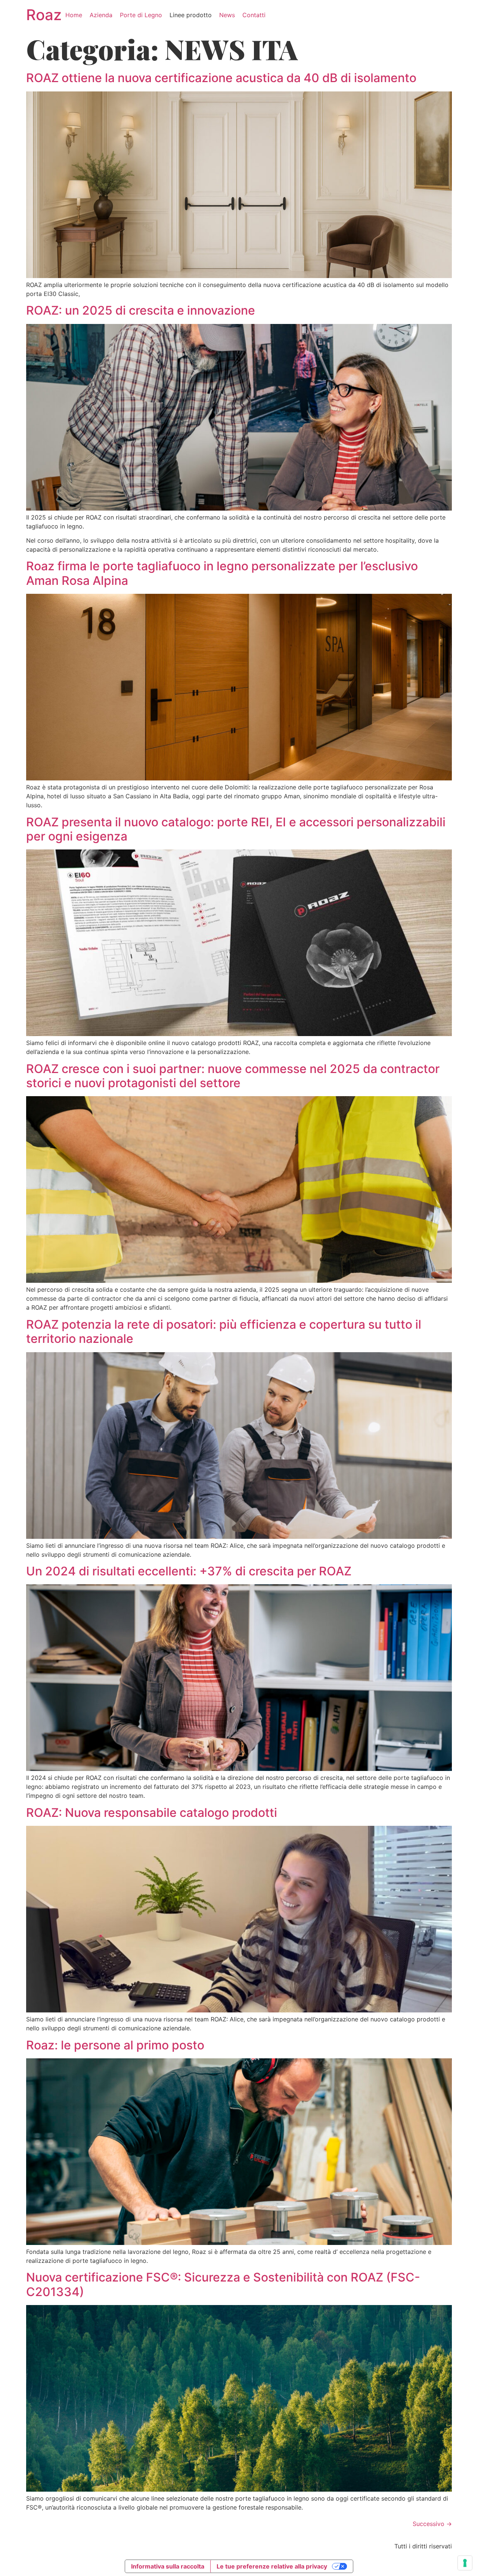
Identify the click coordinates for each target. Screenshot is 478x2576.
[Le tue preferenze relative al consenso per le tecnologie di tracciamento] (465, 2563)
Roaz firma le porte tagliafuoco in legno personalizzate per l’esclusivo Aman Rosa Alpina (222, 573)
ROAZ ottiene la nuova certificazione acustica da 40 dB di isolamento (221, 78)
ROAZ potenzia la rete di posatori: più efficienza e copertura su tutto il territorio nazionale (224, 1331)
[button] (141, 15)
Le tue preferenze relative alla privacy (272, 2566)
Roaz (44, 15)
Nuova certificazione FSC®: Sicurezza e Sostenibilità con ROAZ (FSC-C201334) (223, 2284)
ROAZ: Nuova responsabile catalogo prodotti (152, 1813)
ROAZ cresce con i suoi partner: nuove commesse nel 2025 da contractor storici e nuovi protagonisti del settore (233, 1076)
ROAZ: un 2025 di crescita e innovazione (141, 310)
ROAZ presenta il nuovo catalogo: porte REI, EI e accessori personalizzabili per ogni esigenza (236, 829)
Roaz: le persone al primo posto (115, 2045)
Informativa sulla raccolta (168, 2566)
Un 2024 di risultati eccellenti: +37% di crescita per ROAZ (189, 1571)
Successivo (432, 2524)
